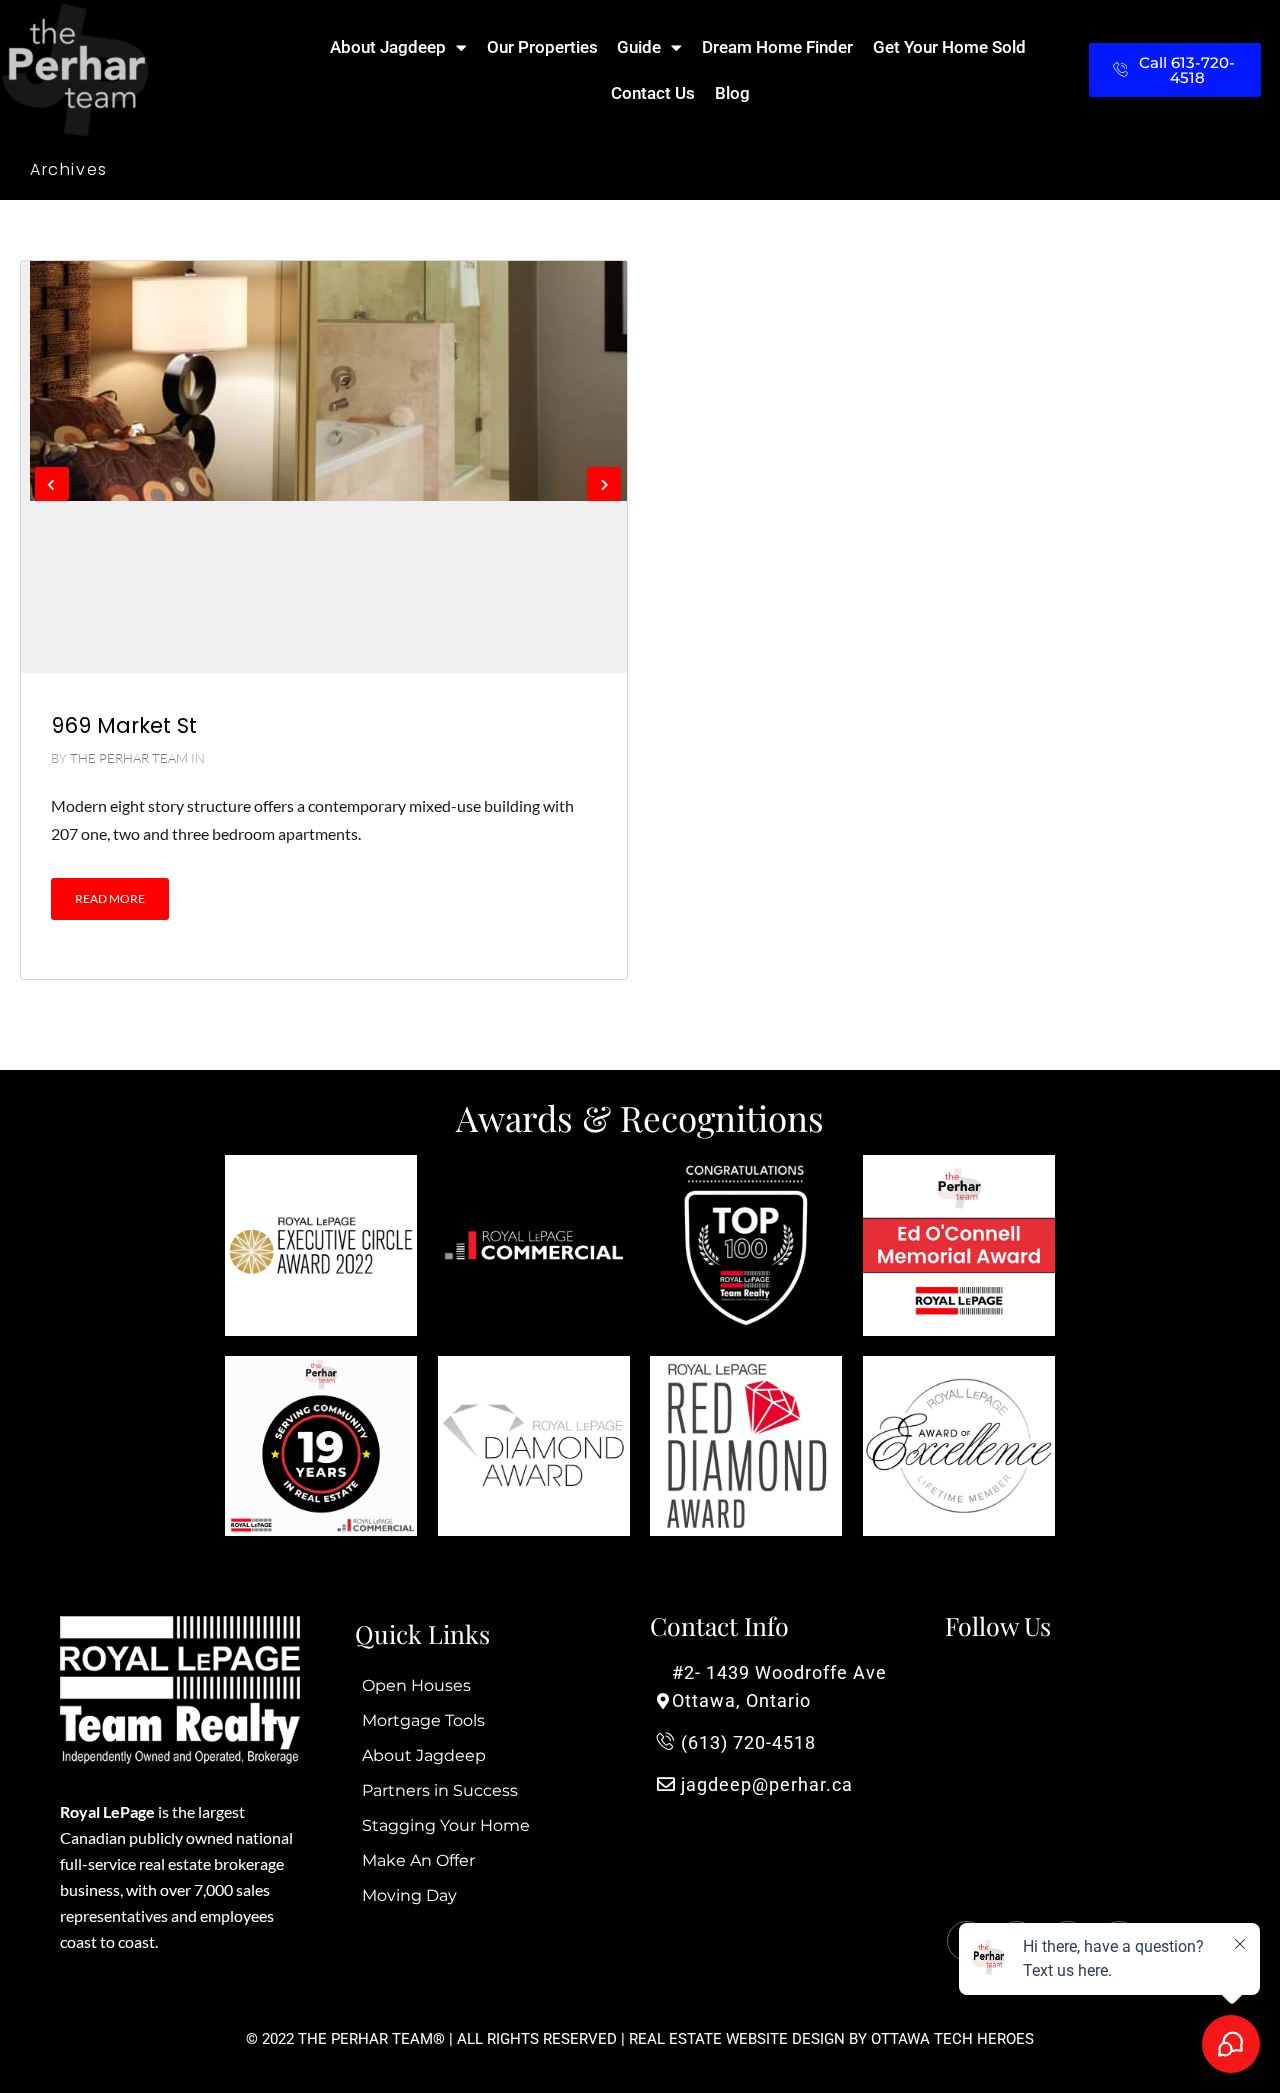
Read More (110, 898)
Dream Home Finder (777, 47)
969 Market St (124, 725)
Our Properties (542, 47)
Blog (732, 93)
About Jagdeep (388, 47)
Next (604, 484)
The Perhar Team (129, 758)
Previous (52, 484)
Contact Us (653, 93)
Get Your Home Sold (949, 47)
